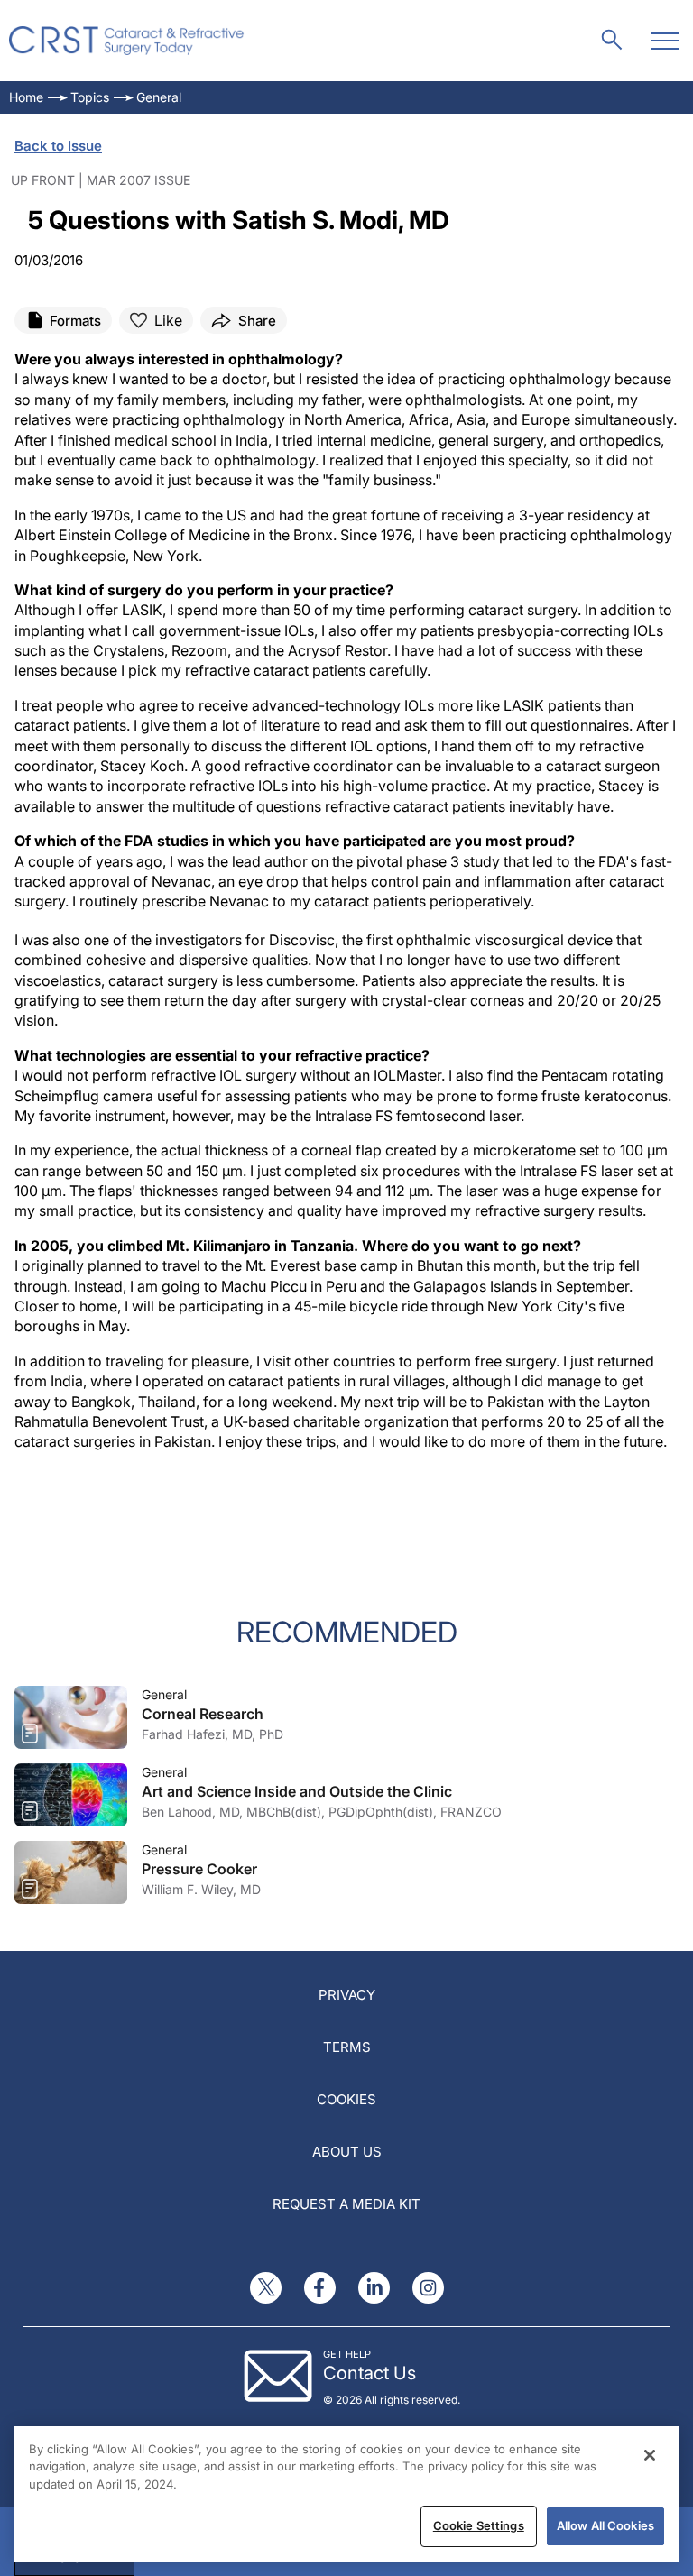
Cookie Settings (479, 2525)
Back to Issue (58, 146)
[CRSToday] (127, 41)
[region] (346, 2494)
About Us (347, 2152)
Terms (347, 2047)
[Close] (650, 2455)
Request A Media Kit (346, 2204)
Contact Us (370, 2373)
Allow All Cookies (605, 2525)
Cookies (346, 2099)
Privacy (347, 1995)
